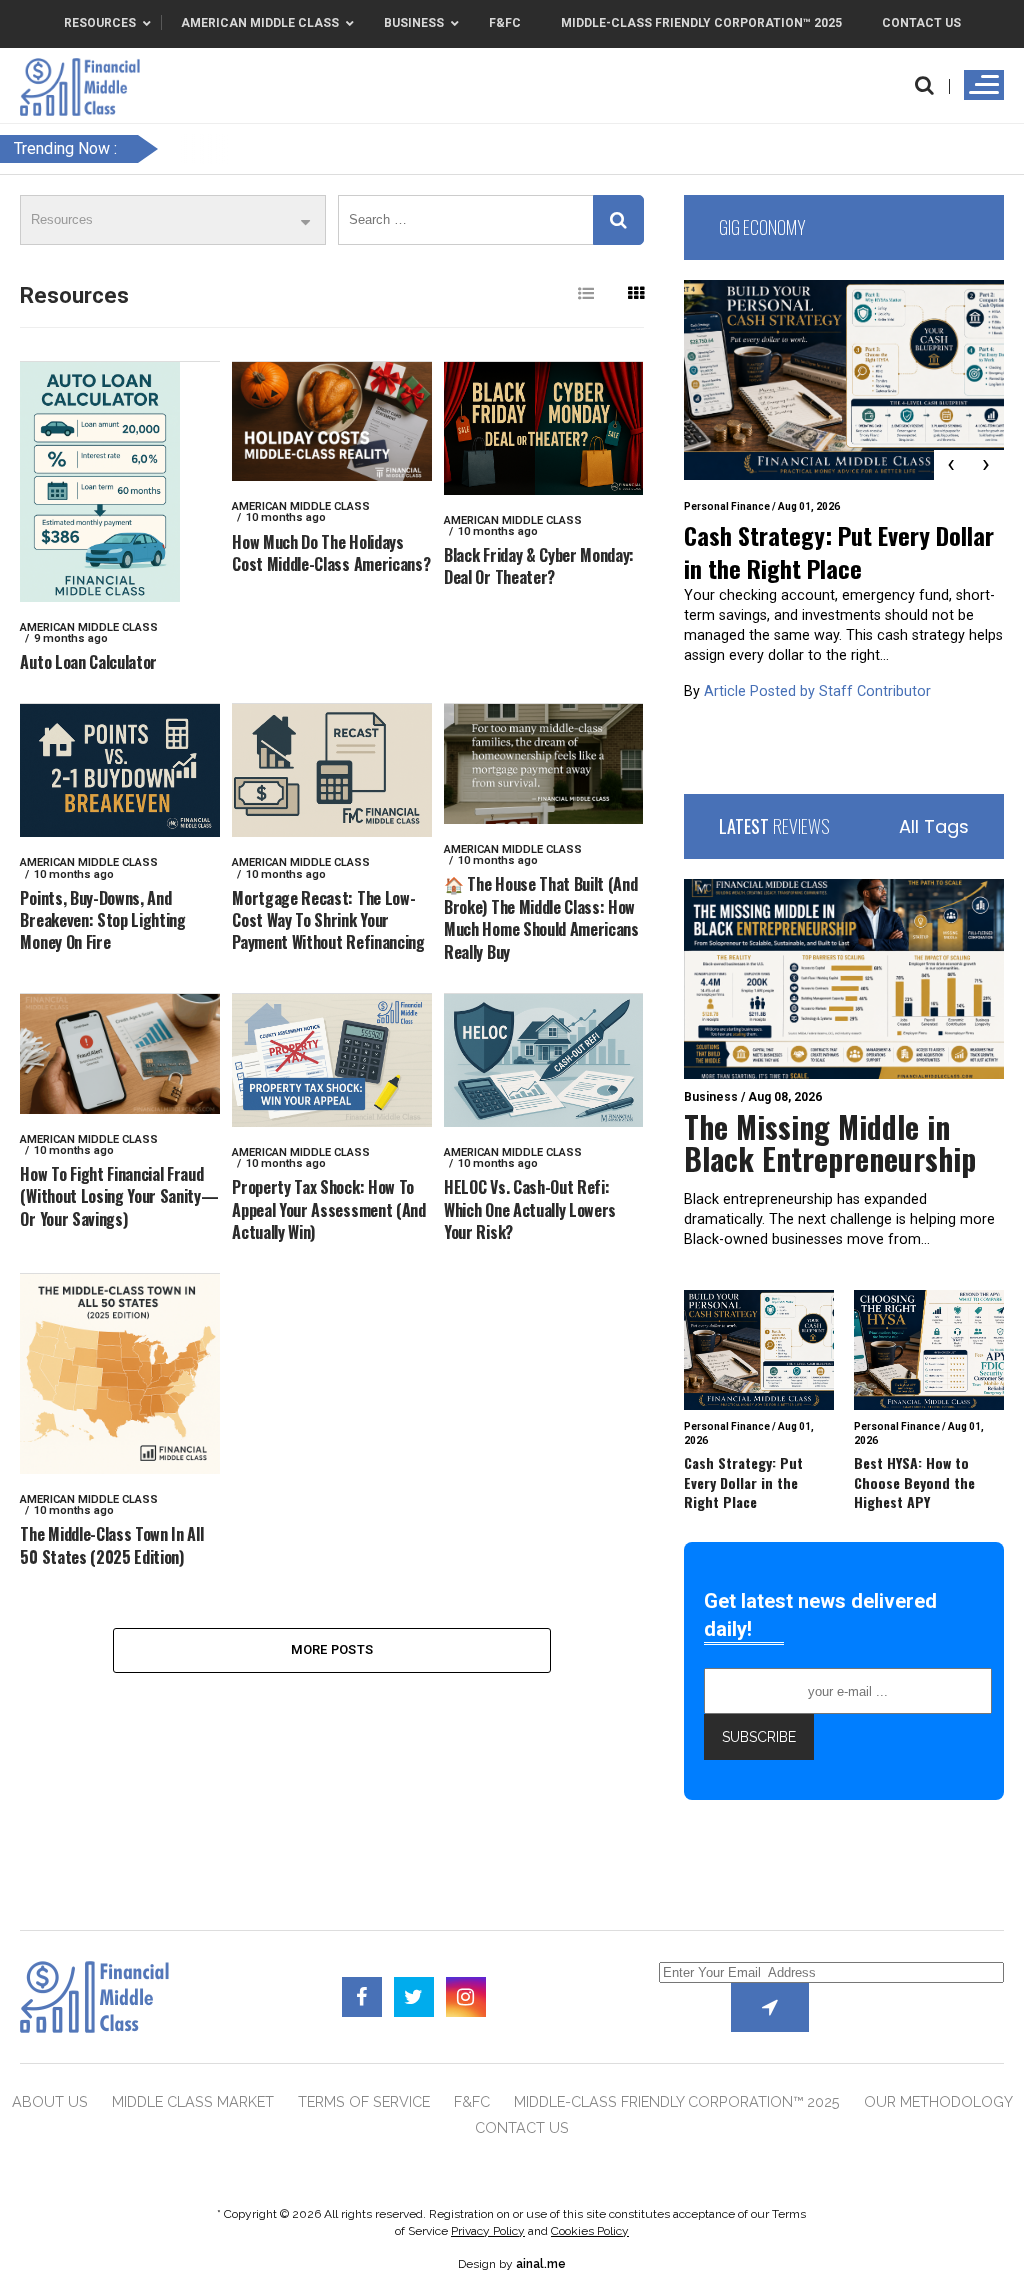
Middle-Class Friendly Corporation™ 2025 (677, 2101)
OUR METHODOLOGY (938, 2101)
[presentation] (951, 465)
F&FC (472, 2101)
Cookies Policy (590, 2231)
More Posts (332, 1649)
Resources (74, 295)
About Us (50, 2101)
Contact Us (522, 2127)
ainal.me (541, 2264)
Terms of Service (364, 2101)
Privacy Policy (488, 2231)
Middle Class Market (193, 2101)
